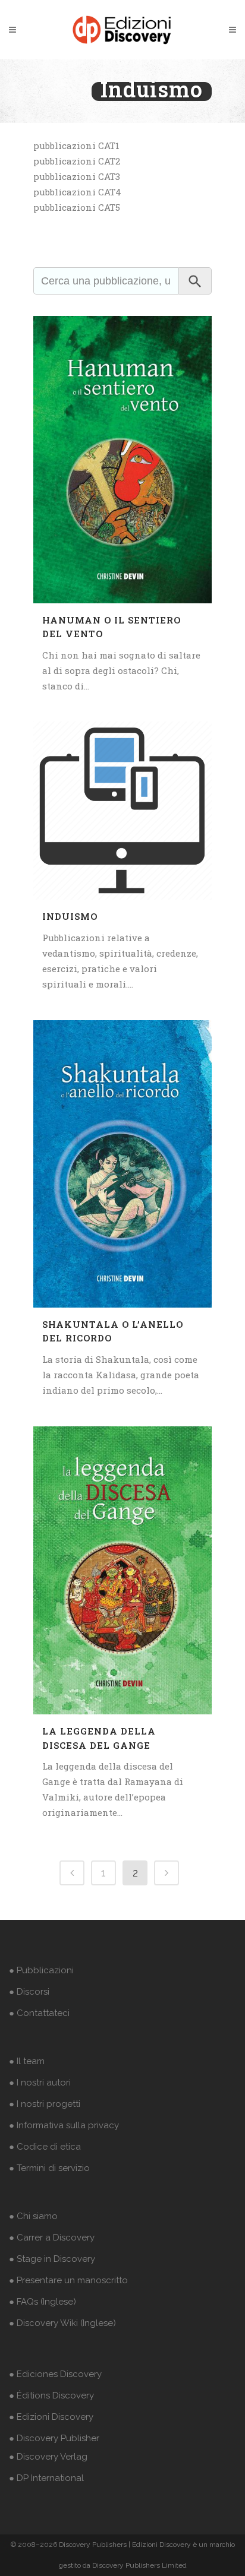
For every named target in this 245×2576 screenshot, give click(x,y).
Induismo (70, 916)
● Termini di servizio (49, 2168)
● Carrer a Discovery (52, 2238)
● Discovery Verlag (48, 2457)
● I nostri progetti (45, 2104)
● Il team (27, 2061)
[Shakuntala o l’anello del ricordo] (122, 1164)
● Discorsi (29, 1992)
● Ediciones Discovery (55, 2374)
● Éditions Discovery (51, 2395)
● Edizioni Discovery (51, 2417)
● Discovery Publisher (54, 2438)
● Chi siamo (33, 2216)
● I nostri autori (40, 2083)
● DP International (46, 2478)
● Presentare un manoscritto (68, 2280)
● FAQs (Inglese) (43, 2302)
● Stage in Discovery (52, 2259)
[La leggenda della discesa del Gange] (122, 1570)
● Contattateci (39, 2013)
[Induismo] (122, 811)
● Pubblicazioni (41, 1970)
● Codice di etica (45, 2147)
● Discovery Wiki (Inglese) (62, 2323)
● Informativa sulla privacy (64, 2125)
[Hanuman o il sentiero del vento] (122, 460)
